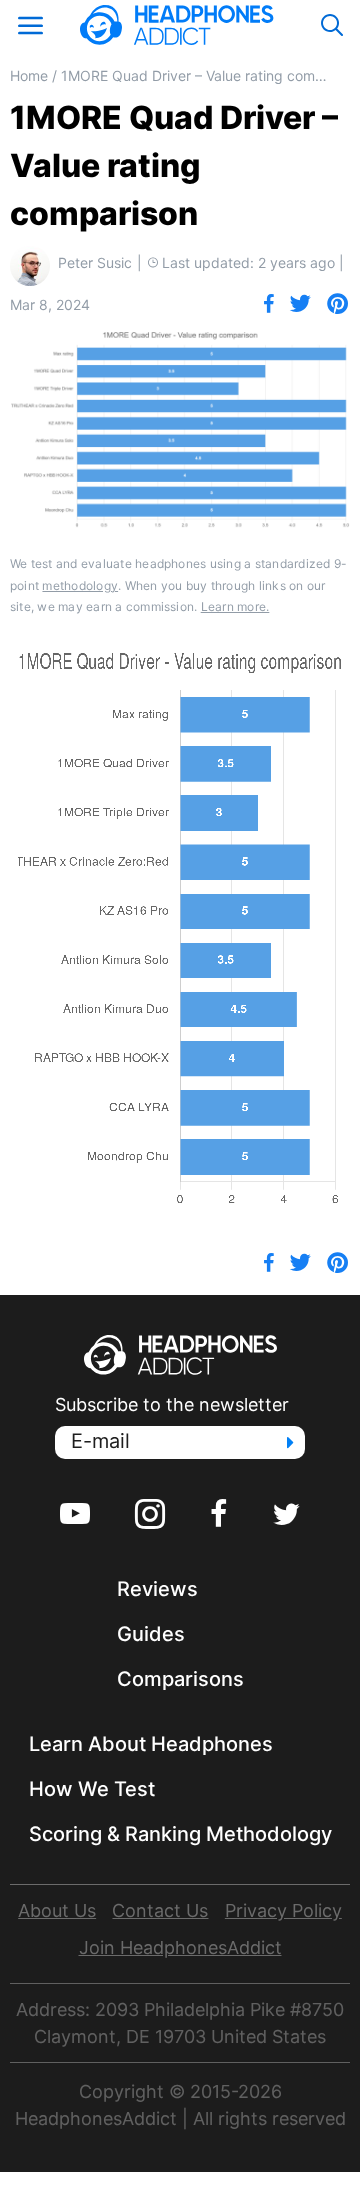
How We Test (92, 1789)
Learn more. (235, 606)
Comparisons (180, 1679)
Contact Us (160, 1910)
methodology (80, 585)
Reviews (157, 1589)
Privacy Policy (283, 1910)
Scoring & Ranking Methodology (180, 1834)
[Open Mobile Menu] (30, 25)
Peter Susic (95, 262)
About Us (57, 1910)
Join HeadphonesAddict (180, 1947)
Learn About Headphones (151, 1744)
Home (29, 75)
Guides (151, 1634)
